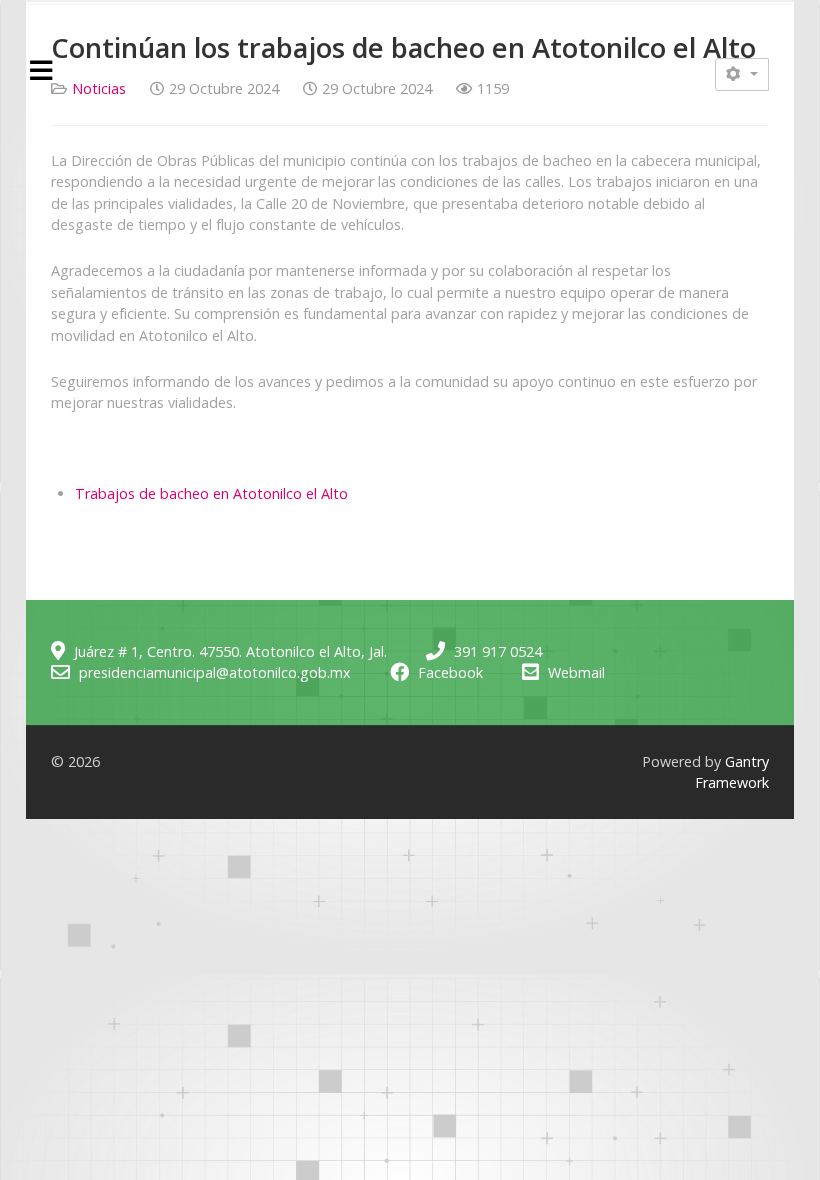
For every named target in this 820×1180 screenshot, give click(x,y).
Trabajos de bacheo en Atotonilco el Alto (211, 493)
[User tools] (742, 74)
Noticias (99, 88)
